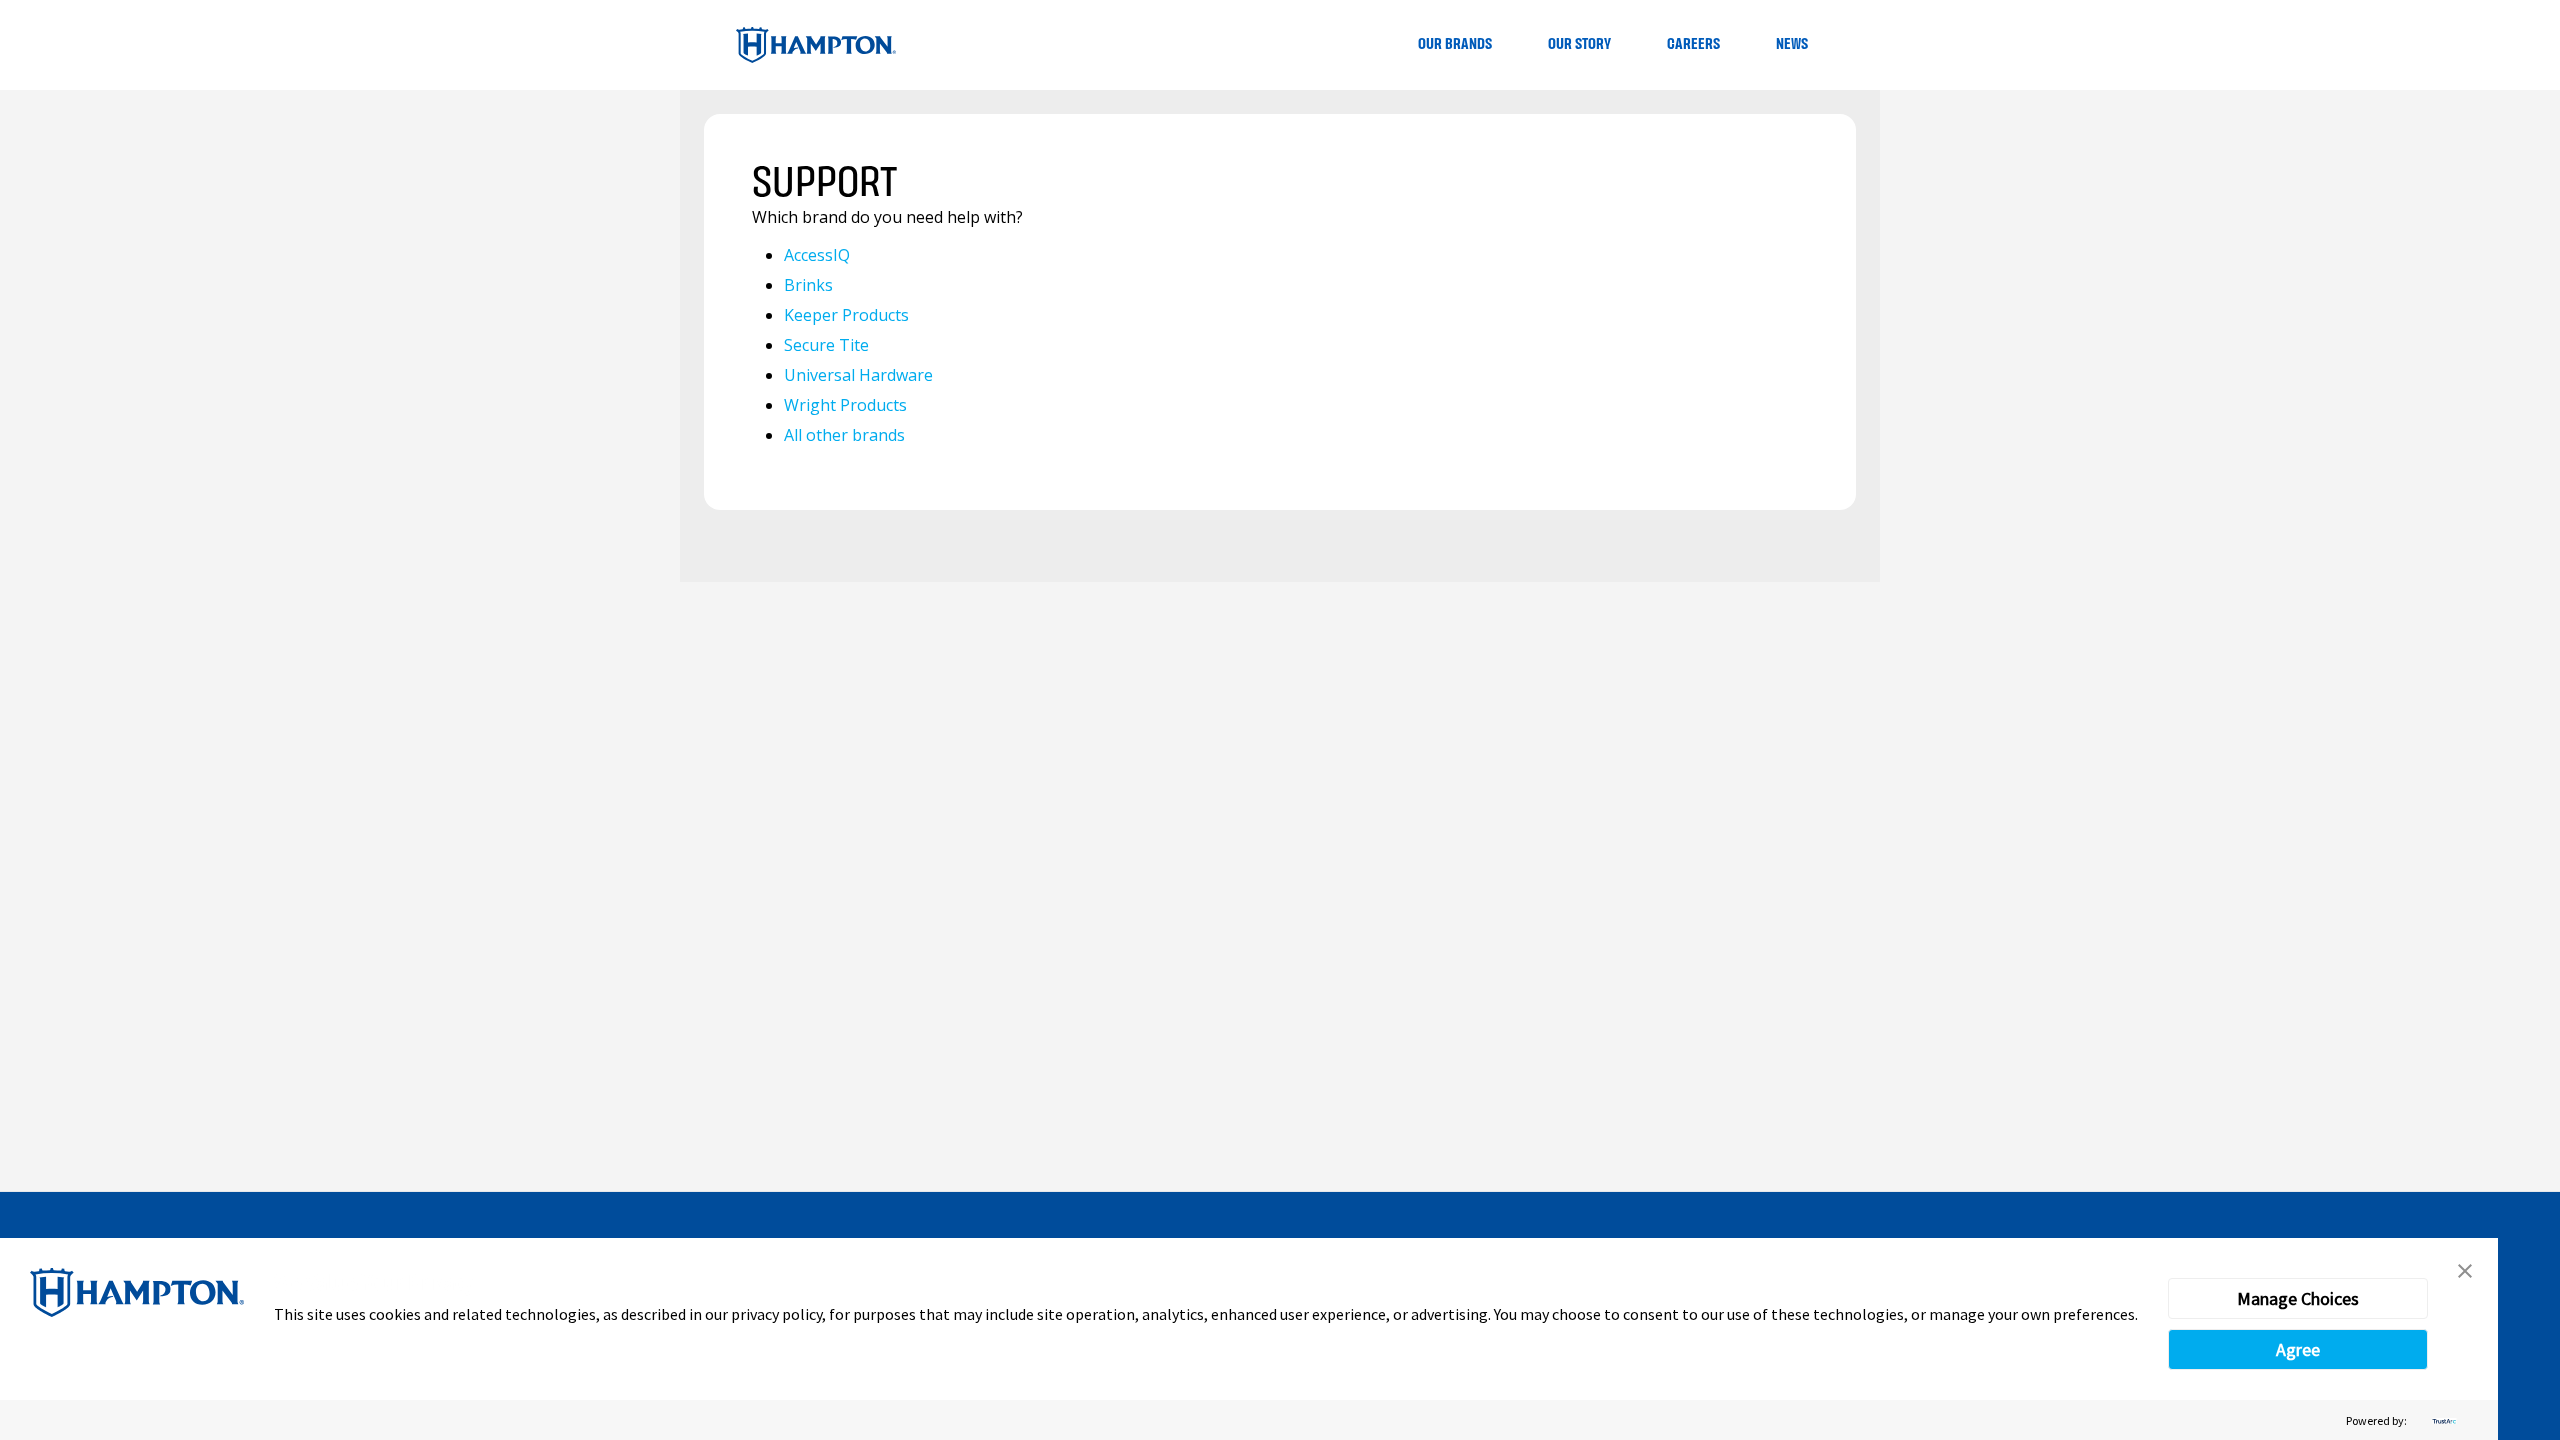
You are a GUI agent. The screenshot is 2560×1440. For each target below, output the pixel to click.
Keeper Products (846, 315)
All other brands (844, 435)
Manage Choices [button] (2298, 1298)
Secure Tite (826, 345)
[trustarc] (2442, 1420)
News (1792, 44)
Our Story (1579, 44)
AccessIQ (817, 255)
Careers (1693, 44)
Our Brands (1455, 44)
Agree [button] (2298, 1349)
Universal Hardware (858, 375)
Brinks (808, 285)
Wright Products (845, 405)
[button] (2465, 1271)
